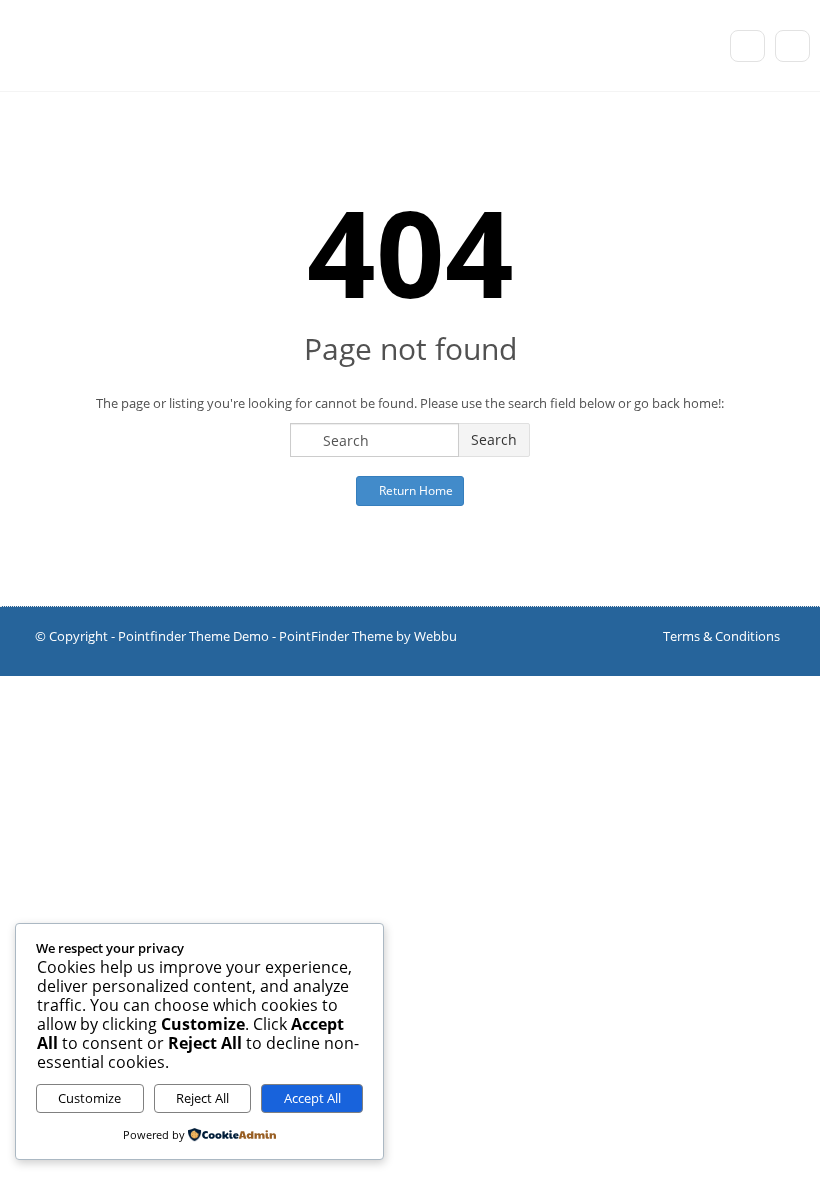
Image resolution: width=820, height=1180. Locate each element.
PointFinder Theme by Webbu (368, 636)
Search (494, 439)
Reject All (202, 1098)
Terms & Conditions (721, 636)
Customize (89, 1098)
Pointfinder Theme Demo (193, 636)
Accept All (312, 1098)
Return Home (414, 490)
